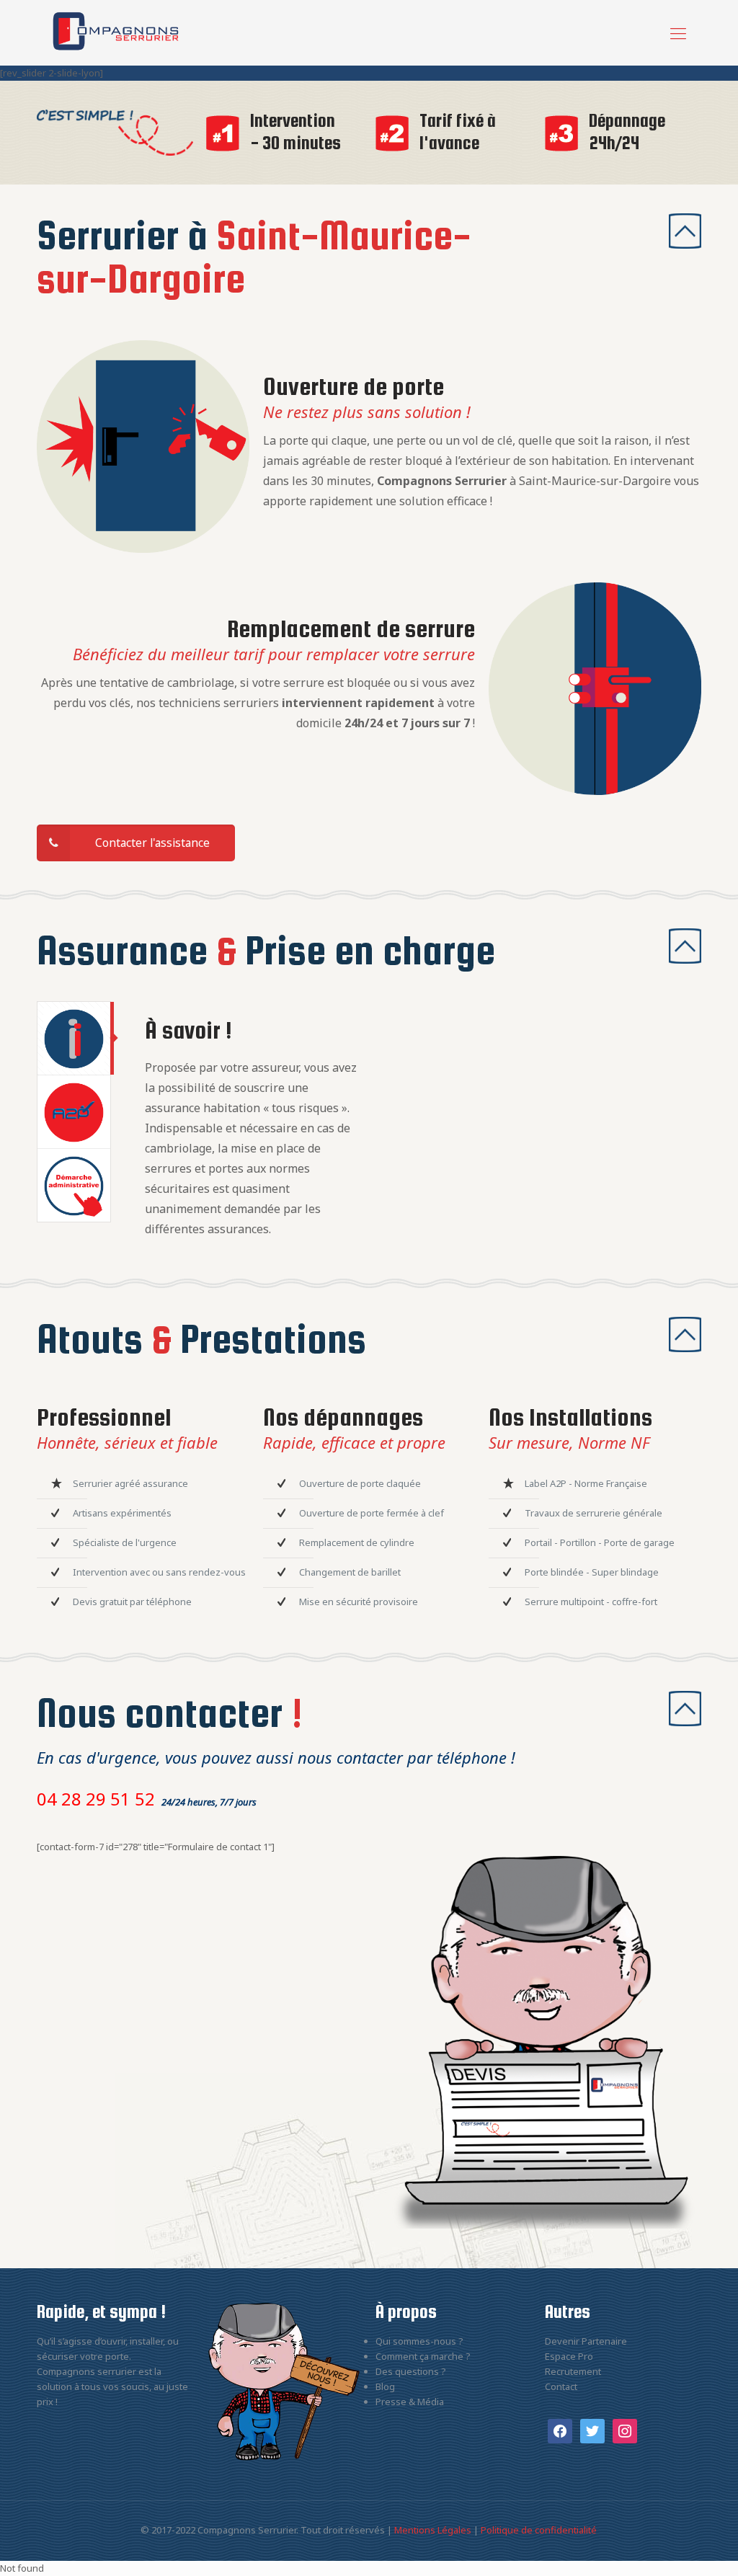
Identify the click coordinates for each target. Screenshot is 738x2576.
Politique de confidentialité (539, 2530)
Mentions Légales (433, 2530)
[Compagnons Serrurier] (116, 32)
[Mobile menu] (678, 32)
